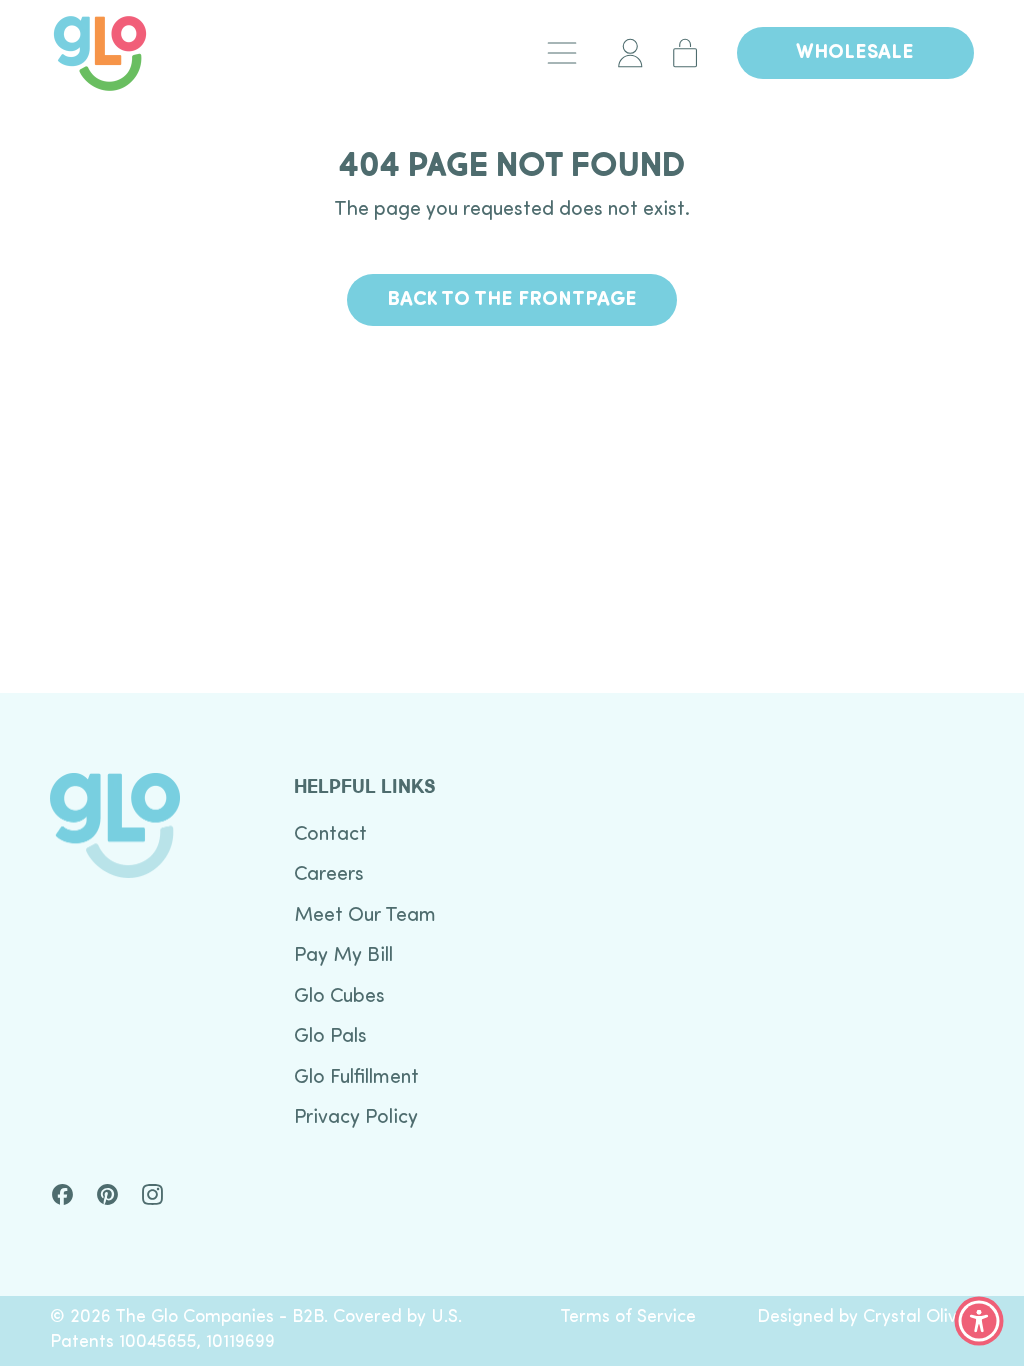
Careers (329, 875)
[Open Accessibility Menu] (979, 1321)
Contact (330, 835)
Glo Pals (330, 1037)
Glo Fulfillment (356, 1078)
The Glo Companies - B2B (219, 1317)
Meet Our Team (365, 916)
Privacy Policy (356, 1118)
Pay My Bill (343, 956)
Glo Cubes (339, 997)
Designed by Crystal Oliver (865, 1317)
